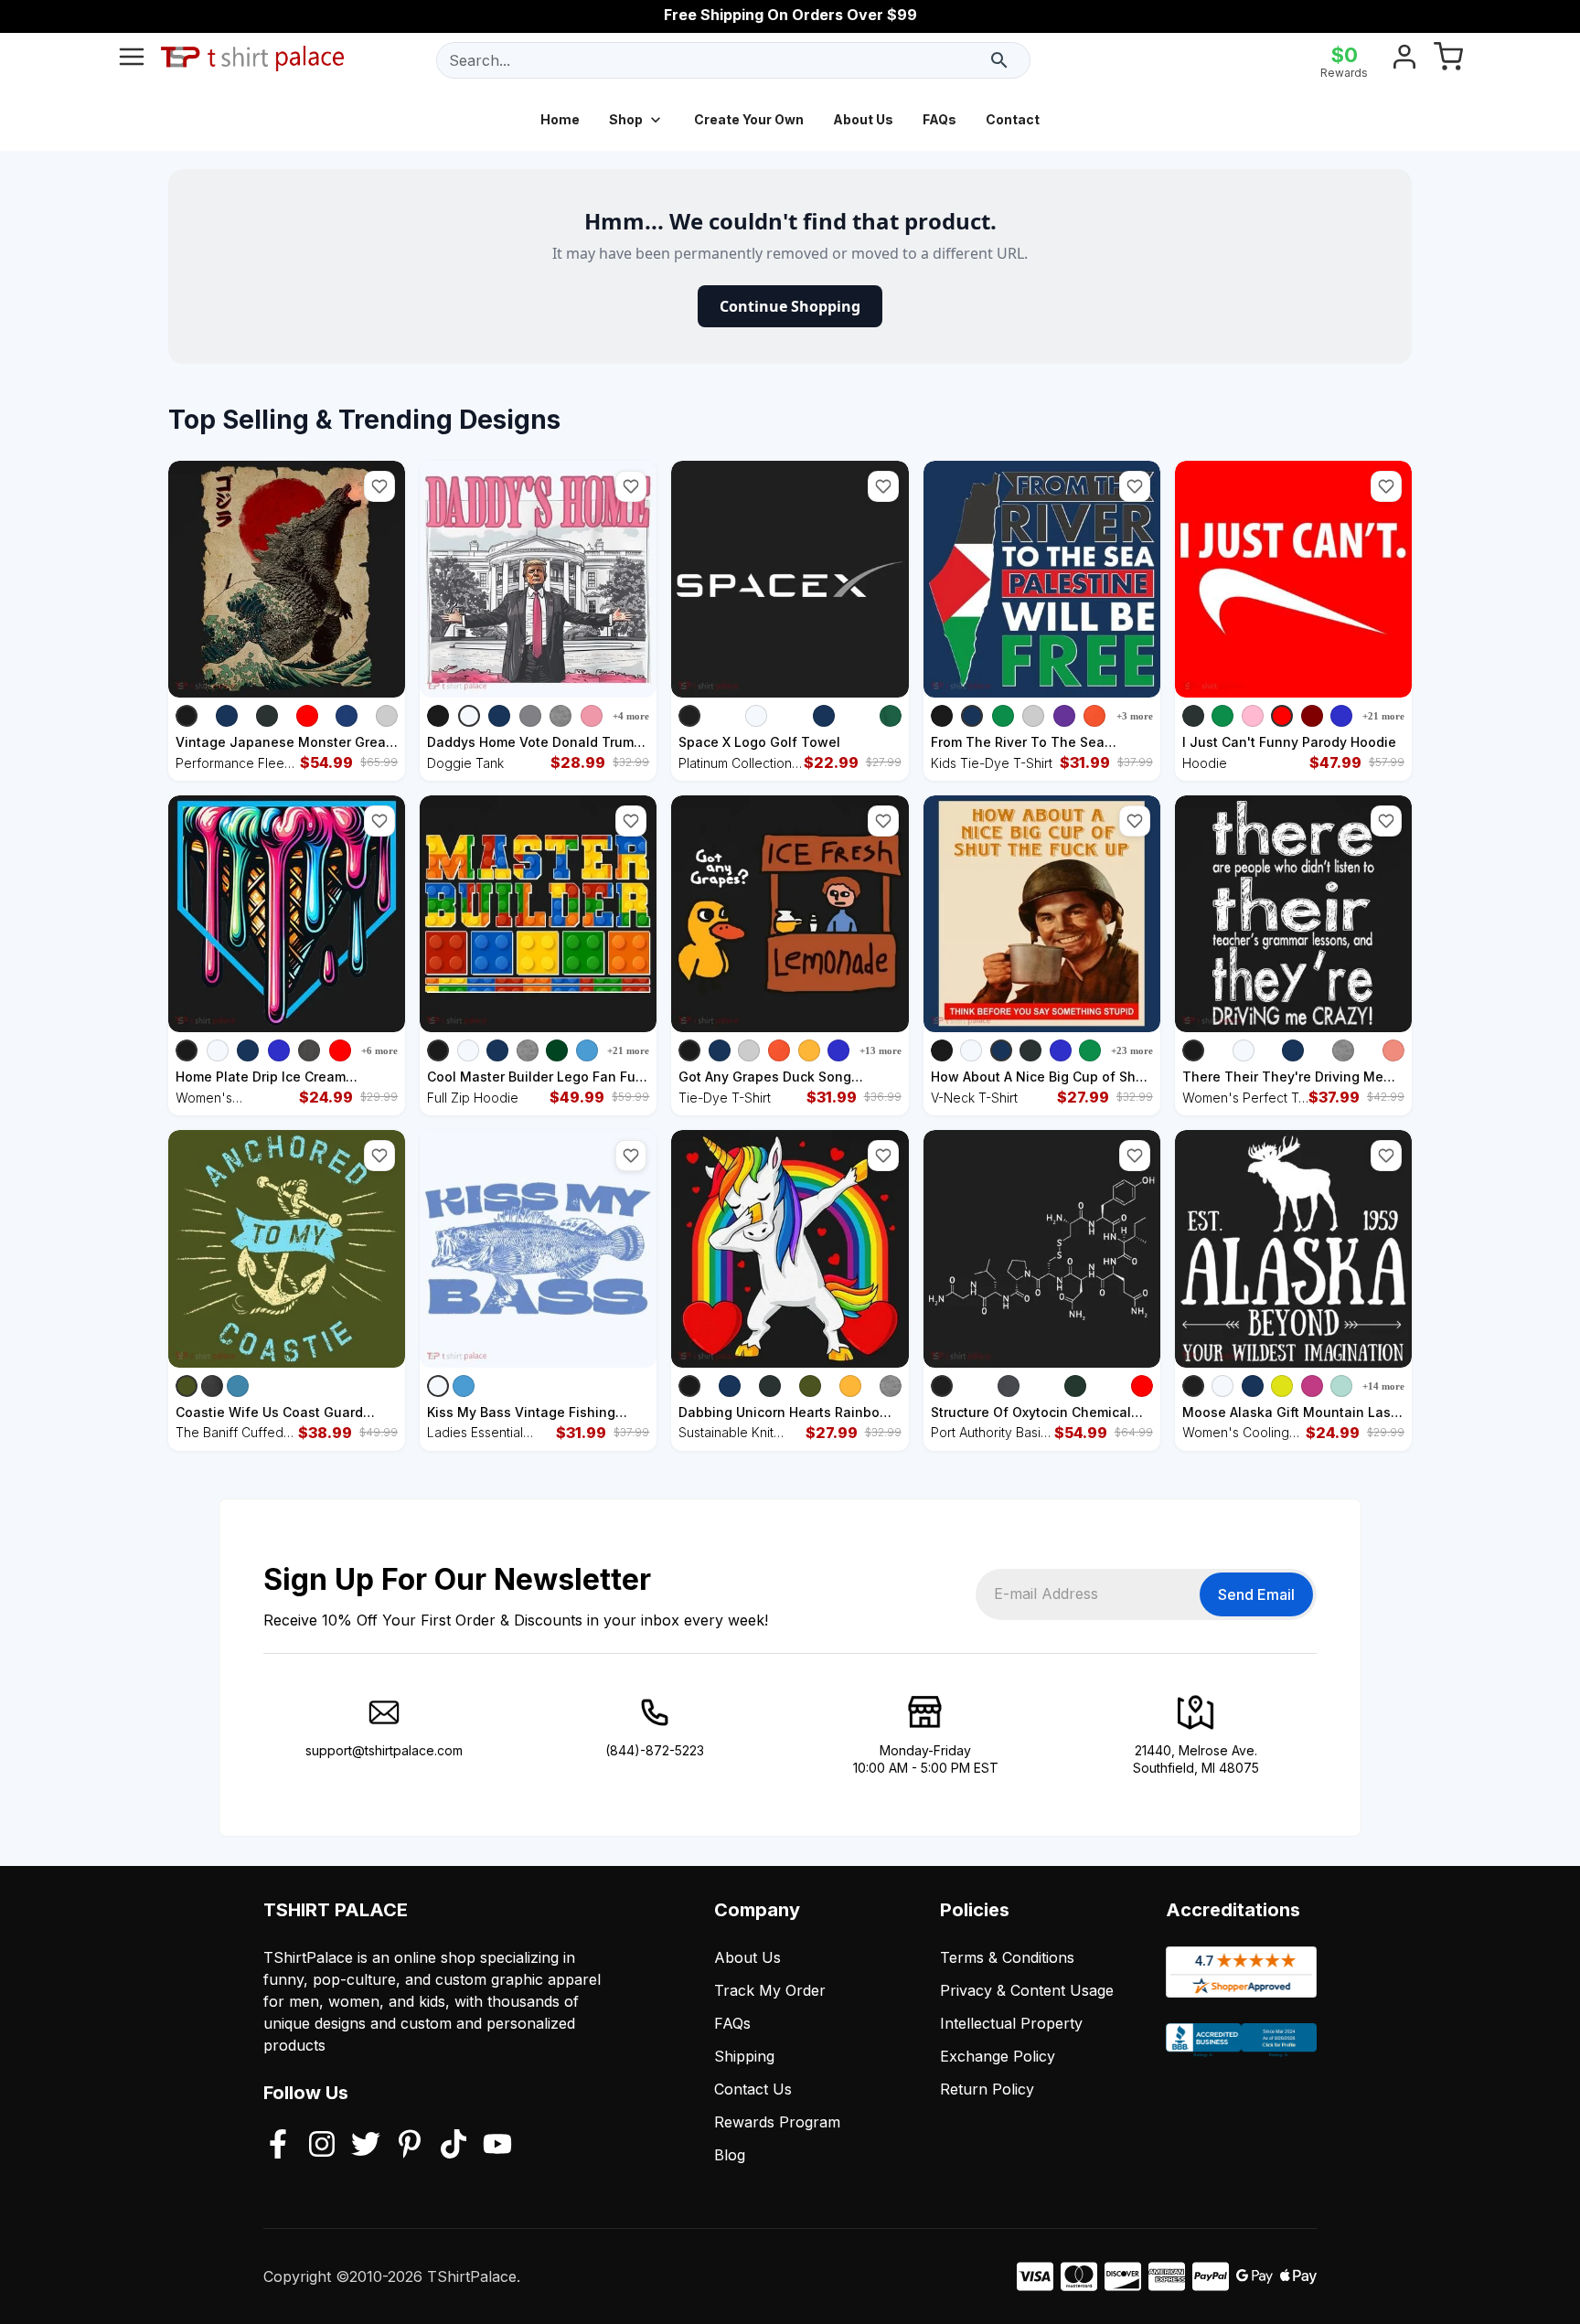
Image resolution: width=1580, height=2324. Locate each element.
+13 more (881, 1050)
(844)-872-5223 (655, 1750)
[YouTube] (497, 2146)
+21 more (1383, 716)
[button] (379, 486)
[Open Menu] (132, 60)
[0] (1448, 60)
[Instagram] (322, 2146)
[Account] (1404, 60)
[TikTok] (454, 2146)
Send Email (1256, 1594)
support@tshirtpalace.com (384, 1750)
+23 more (1132, 1050)
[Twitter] (366, 2146)
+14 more (1383, 1386)
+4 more (631, 716)
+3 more (1135, 716)
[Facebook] (278, 2146)
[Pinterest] (410, 2146)
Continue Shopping (790, 306)
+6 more (379, 1050)
